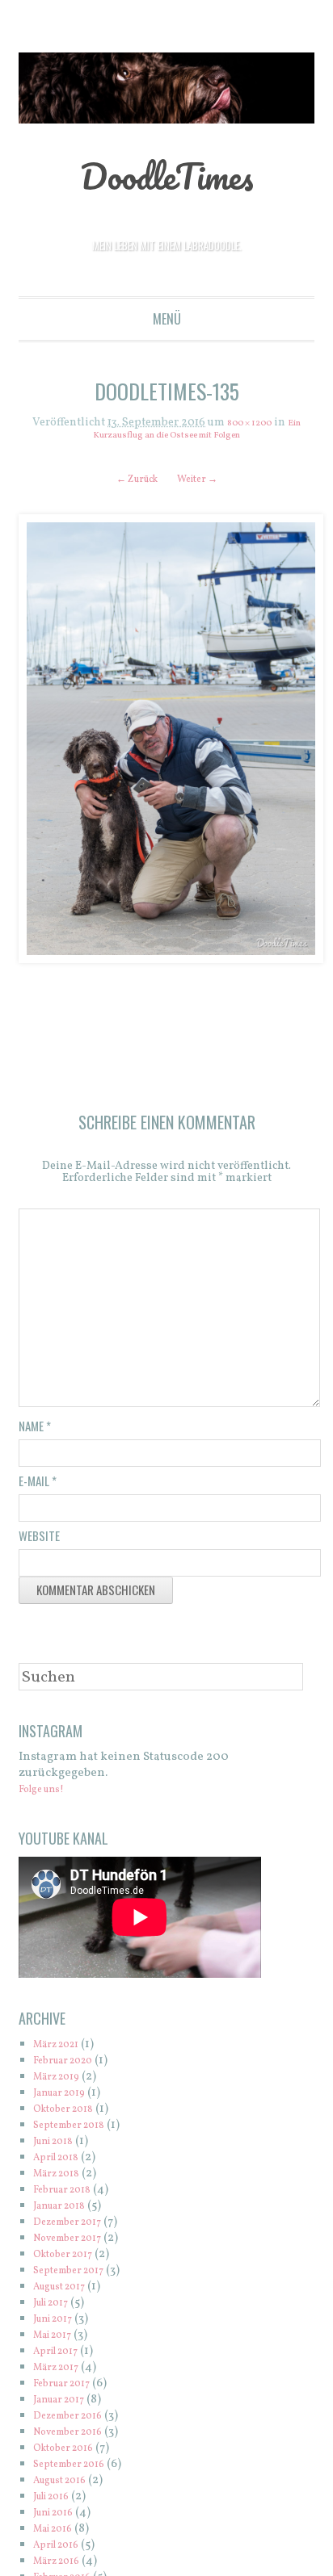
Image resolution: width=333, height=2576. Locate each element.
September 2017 (77, 2276)
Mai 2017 (58, 2341)
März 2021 (62, 2050)
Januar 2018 (66, 2212)
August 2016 (67, 2486)
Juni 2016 (59, 2518)
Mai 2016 (58, 2534)
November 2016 (77, 2438)
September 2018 (78, 2131)
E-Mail (38, 1486)
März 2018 (62, 2179)
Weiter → (204, 480)
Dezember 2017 (76, 2228)
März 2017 (62, 2373)
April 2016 (62, 2551)
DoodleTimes (167, 174)
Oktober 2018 (71, 2115)
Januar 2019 (66, 2098)
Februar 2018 (70, 2195)
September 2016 (78, 2470)
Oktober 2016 (71, 2454)
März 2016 (62, 2567)
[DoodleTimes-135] (167, 739)
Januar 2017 (66, 2405)
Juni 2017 (59, 2325)
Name (35, 1431)
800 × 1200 (247, 423)
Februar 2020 (71, 2066)
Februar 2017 (69, 2389)
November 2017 (77, 2244)
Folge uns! (48, 1795)
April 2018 (62, 2163)
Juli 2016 (57, 2502)
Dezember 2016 (76, 2421)
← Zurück (131, 480)
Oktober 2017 (70, 2260)
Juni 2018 (59, 2147)
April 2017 (61, 2357)
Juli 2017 (57, 2308)
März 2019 (62, 2082)
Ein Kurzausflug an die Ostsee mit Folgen (190, 429)
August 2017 (67, 2292)
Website (39, 1541)
